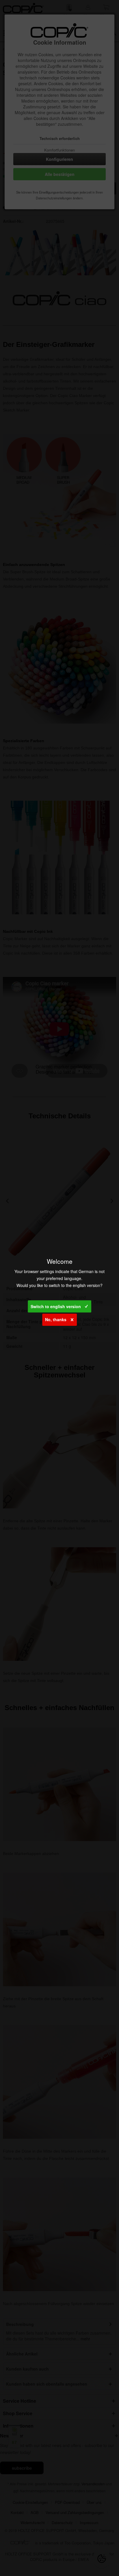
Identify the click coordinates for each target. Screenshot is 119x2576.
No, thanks (56, 1319)
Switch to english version (56, 1306)
